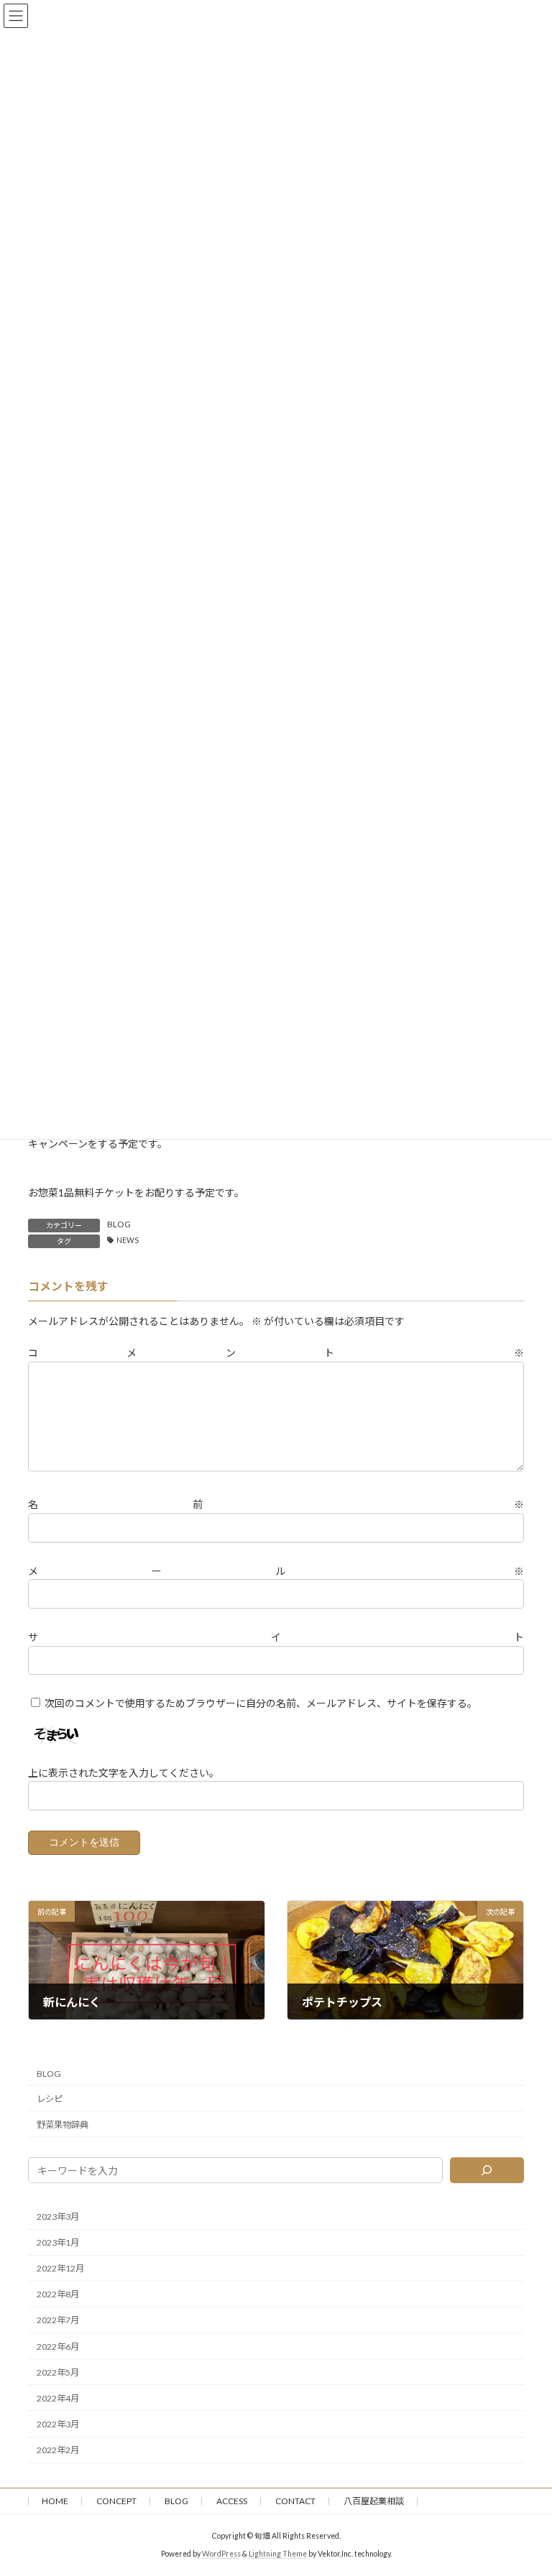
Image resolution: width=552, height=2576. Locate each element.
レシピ (50, 2098)
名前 (276, 1504)
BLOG (119, 1224)
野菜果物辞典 (63, 2125)
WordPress (221, 2554)
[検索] (487, 2170)
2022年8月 (58, 2294)
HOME (55, 2501)
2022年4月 (58, 2398)
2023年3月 (58, 2217)
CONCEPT (116, 2501)
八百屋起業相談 (374, 2501)
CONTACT (295, 2501)
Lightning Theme (278, 2554)
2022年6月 (58, 2346)
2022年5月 (58, 2372)
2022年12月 (60, 2268)
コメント (276, 1353)
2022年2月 (58, 2450)
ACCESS (232, 2501)
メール (276, 1571)
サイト (276, 1637)
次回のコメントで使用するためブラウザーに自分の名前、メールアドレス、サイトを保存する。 (261, 1703)
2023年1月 (58, 2242)
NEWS (128, 1240)
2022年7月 (58, 2320)
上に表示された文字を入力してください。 (124, 1773)
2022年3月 (58, 2424)
